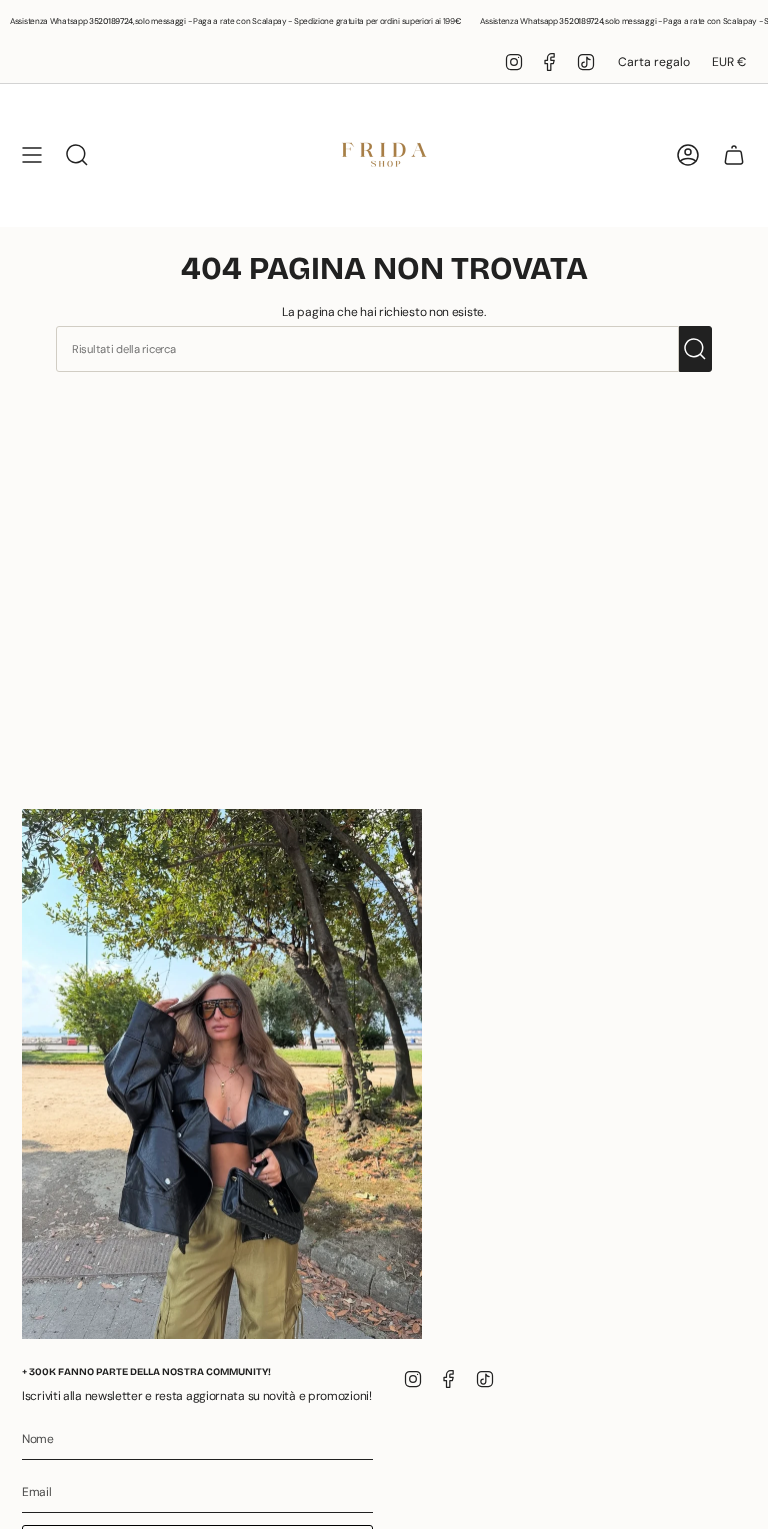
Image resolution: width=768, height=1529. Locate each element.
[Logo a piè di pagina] (222, 1074)
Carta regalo (654, 62)
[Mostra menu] (32, 155)
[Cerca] (695, 349)
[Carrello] (734, 155)
